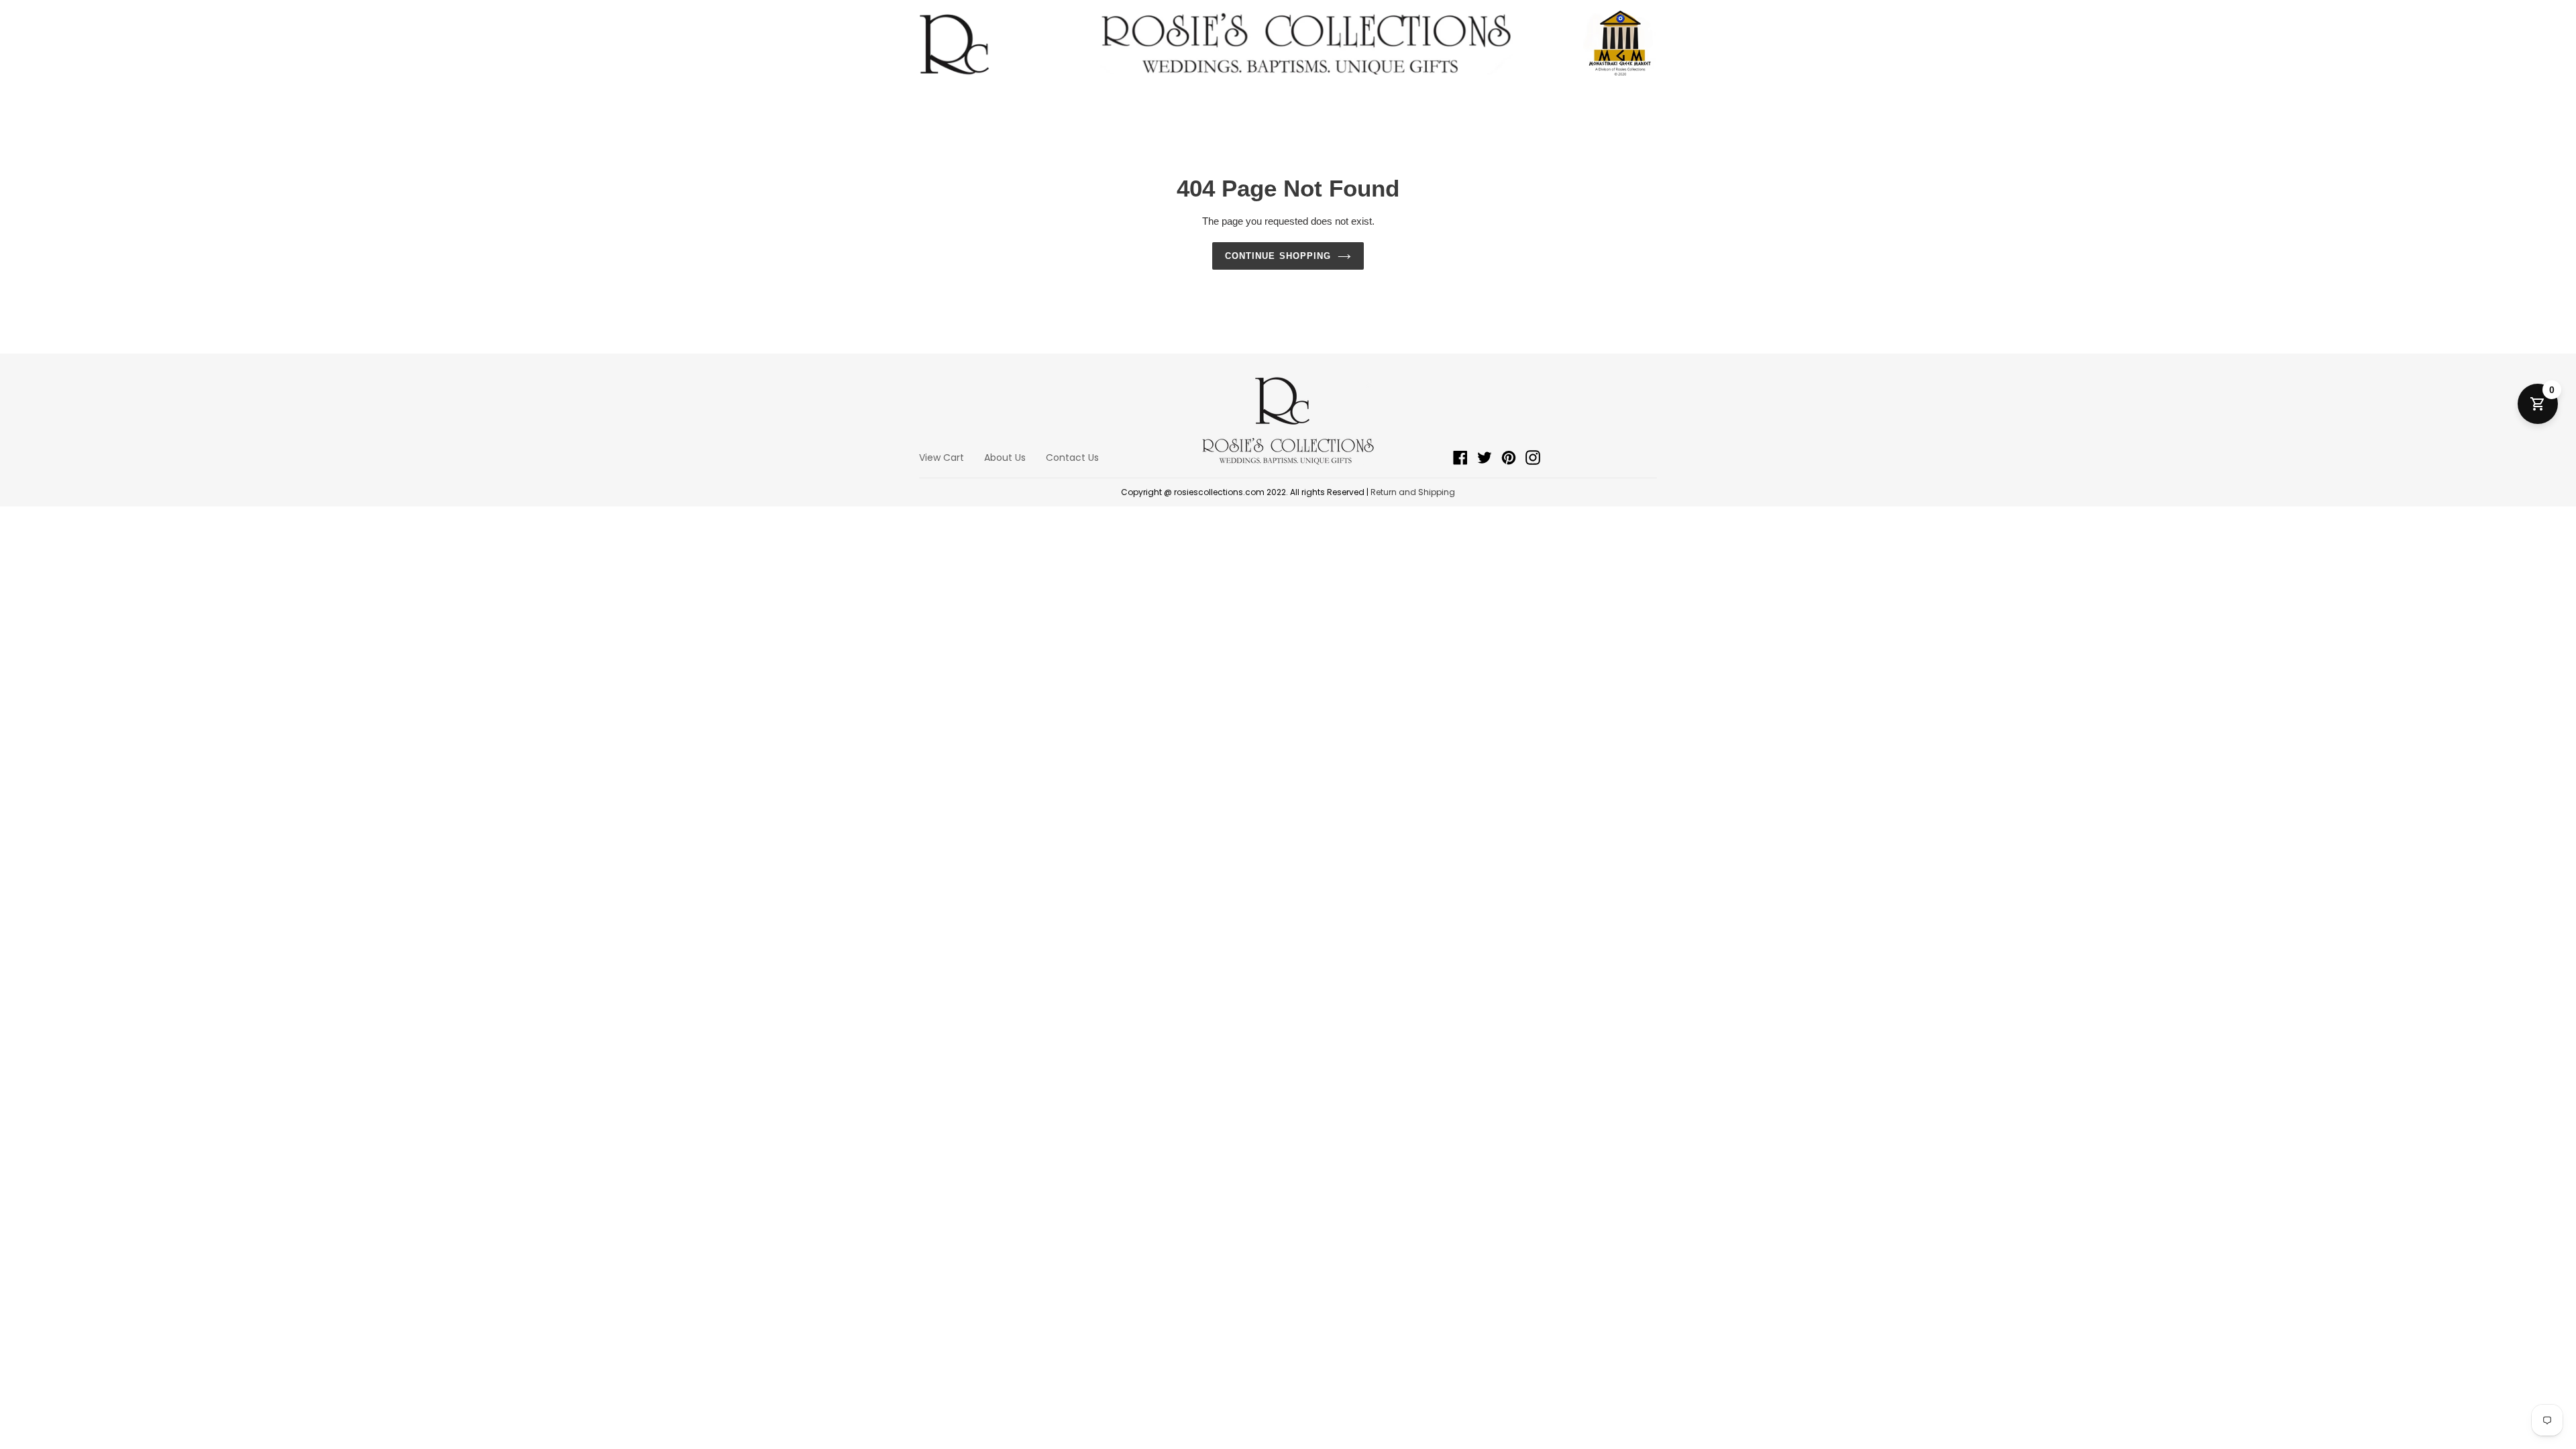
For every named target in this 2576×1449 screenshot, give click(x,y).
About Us (1005, 458)
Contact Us (1072, 458)
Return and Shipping (1413, 492)
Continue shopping (1278, 256)
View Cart (942, 458)
